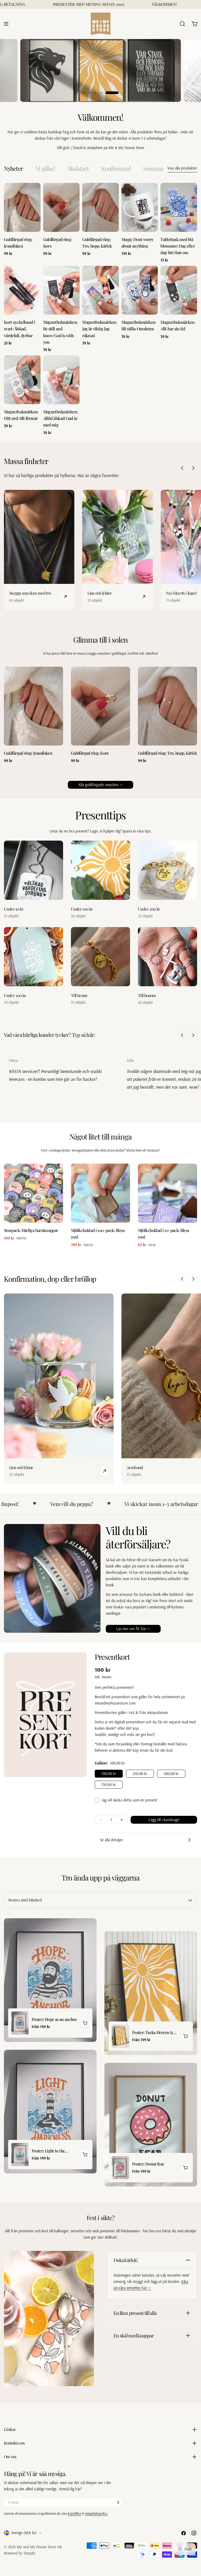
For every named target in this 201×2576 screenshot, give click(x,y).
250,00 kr (140, 1774)
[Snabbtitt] (35, 192)
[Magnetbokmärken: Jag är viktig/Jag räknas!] (100, 290)
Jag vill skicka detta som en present (129, 1800)
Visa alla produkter (182, 168)
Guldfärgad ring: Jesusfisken (28, 753)
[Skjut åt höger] (193, 468)
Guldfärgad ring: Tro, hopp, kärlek (167, 753)
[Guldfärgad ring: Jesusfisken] (22, 207)
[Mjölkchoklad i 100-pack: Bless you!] (100, 1193)
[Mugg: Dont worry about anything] (140, 207)
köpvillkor (75, 2513)
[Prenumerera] (118, 2502)
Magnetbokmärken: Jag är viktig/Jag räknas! (99, 329)
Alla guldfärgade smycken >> (100, 785)
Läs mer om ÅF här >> (133, 1629)
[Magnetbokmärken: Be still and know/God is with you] (62, 290)
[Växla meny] (6, 24)
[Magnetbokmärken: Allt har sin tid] (179, 290)
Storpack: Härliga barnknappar (31, 1230)
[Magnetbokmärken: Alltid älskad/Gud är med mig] (62, 380)
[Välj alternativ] (85, 2023)
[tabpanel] (100, 309)
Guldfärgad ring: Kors (90, 753)
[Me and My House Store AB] (49, 2319)
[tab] (13, 169)
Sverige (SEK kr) (24, 2533)
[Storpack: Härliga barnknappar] (33, 1193)
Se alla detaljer (111, 1840)
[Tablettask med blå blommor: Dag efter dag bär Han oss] (179, 207)
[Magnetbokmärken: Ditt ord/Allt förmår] (22, 380)
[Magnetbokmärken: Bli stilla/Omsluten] (140, 290)
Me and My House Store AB (39, 2547)
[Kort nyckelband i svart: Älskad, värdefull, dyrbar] (22, 290)
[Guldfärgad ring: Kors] (62, 207)
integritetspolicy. (96, 2513)
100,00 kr (109, 1774)
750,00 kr (109, 1785)
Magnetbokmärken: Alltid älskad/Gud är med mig (60, 418)
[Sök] (182, 24)
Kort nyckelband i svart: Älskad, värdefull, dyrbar (19, 329)
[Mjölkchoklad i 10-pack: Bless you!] (167, 1193)
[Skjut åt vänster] (182, 468)
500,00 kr (171, 1774)
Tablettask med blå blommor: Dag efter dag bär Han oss (178, 246)
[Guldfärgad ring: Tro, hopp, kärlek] (100, 207)
